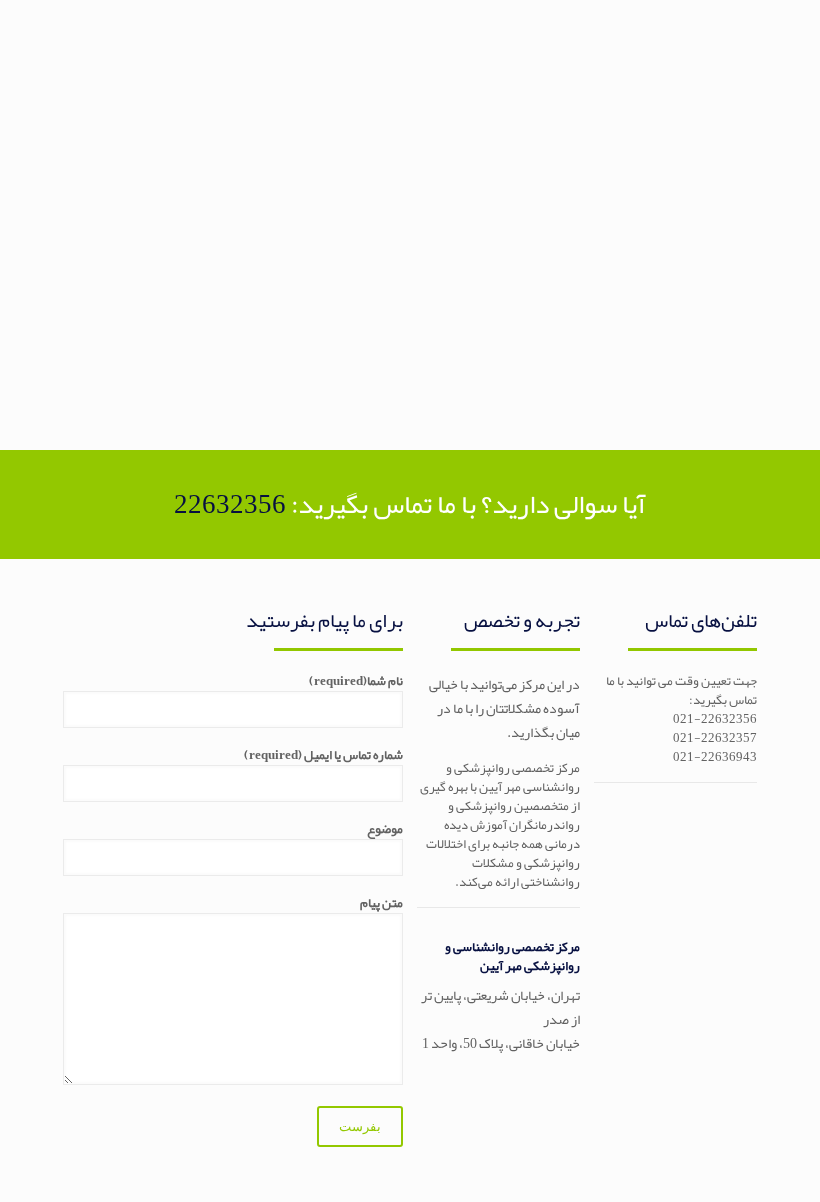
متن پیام (381, 905)
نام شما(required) (356, 683)
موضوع (385, 831)
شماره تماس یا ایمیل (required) (323, 757)
